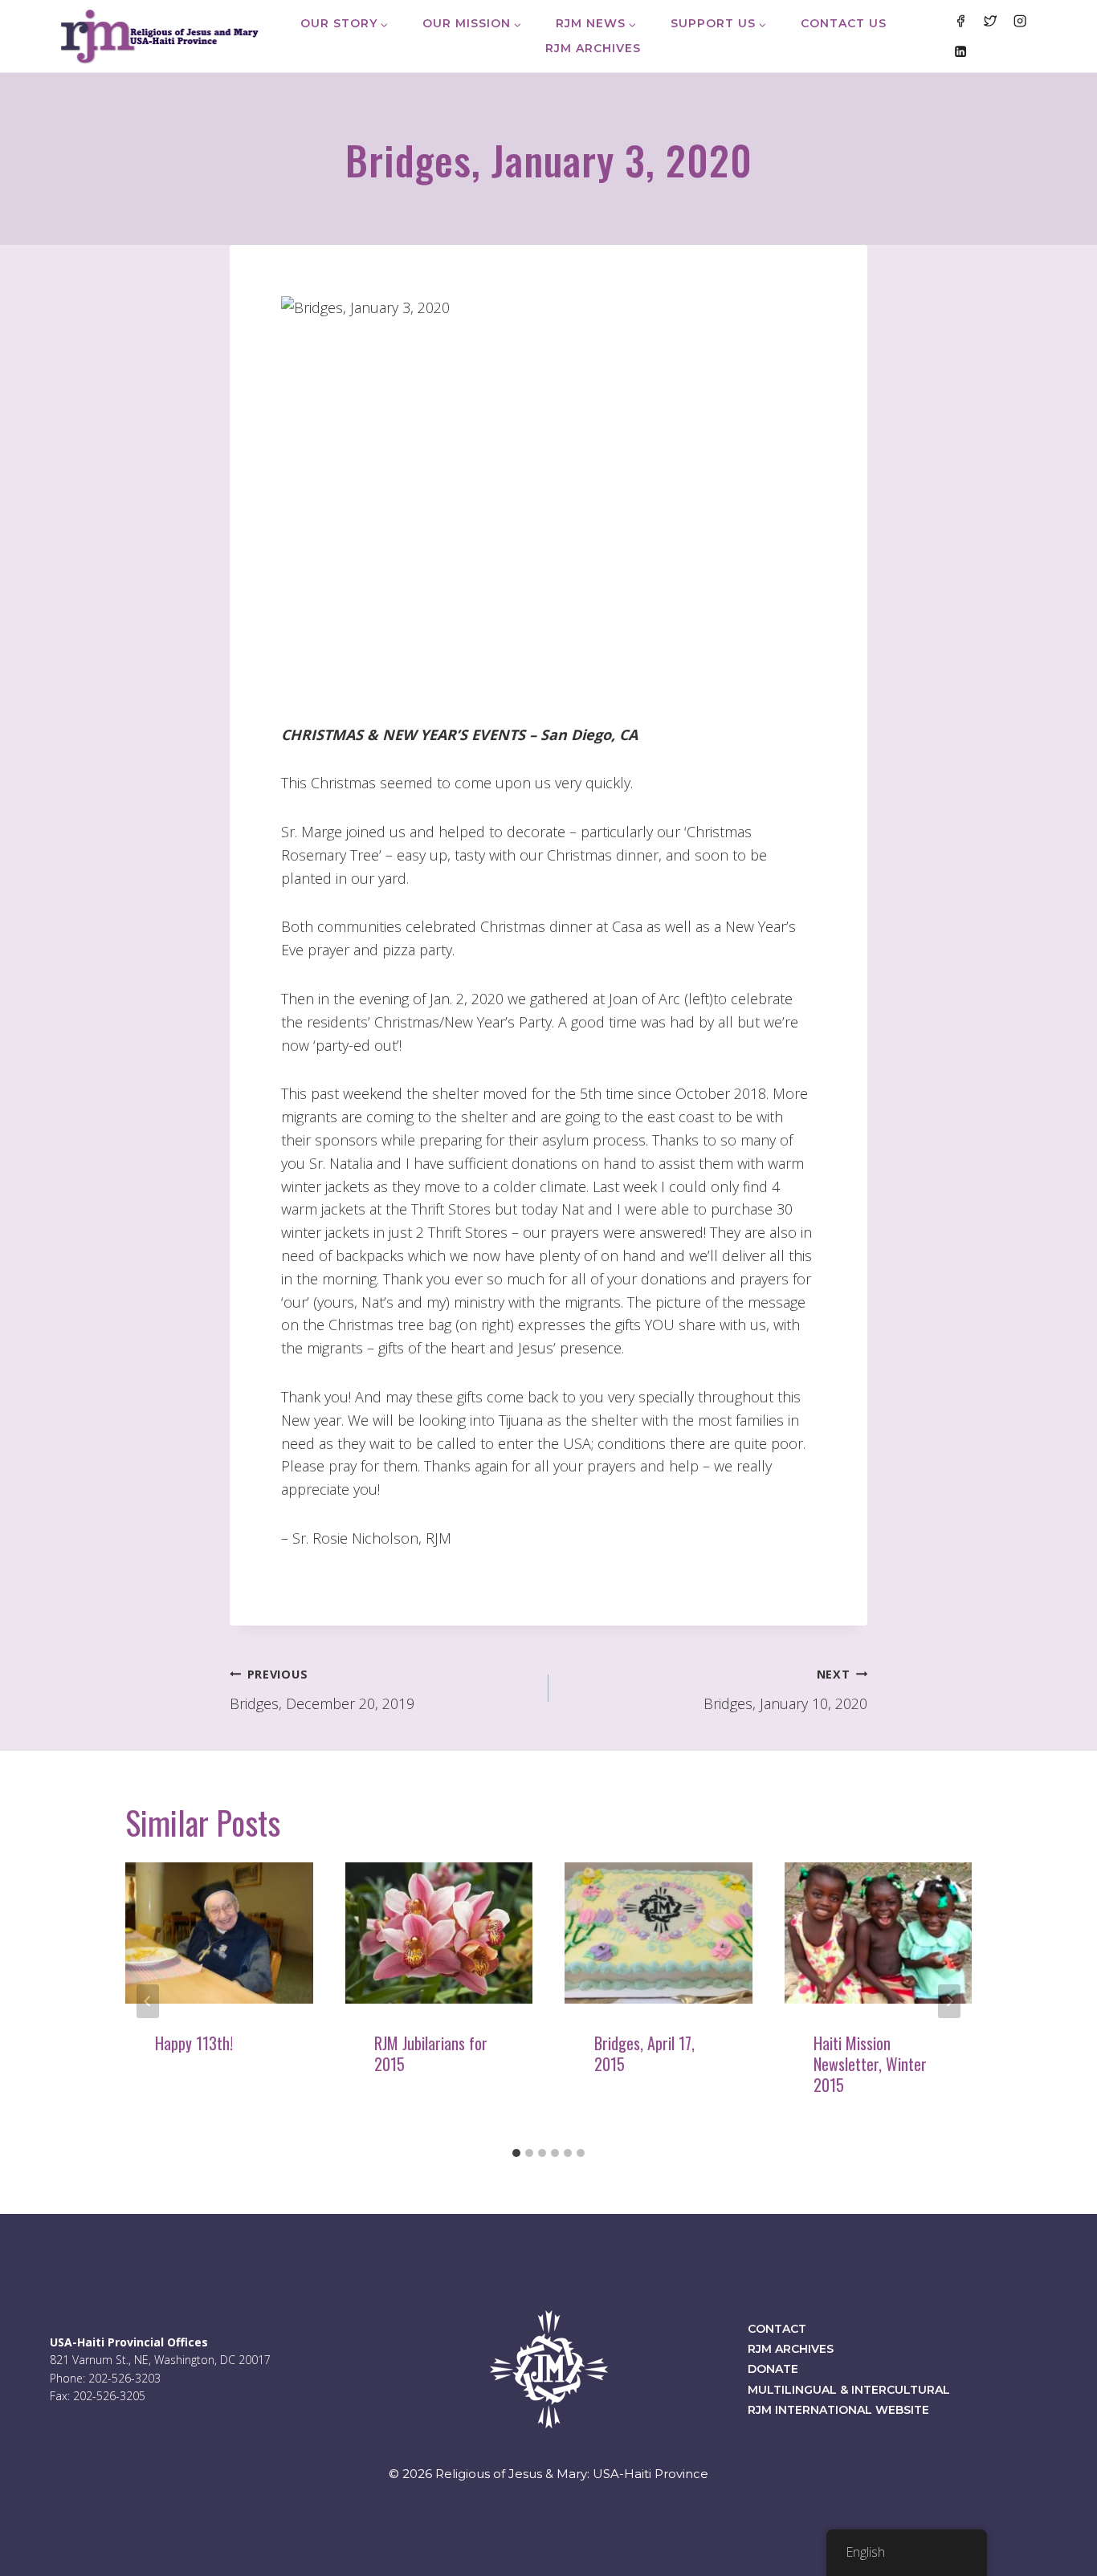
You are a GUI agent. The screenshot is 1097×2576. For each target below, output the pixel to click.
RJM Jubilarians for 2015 (431, 2053)
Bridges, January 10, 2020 (785, 1690)
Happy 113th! (194, 2043)
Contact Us (844, 23)
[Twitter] (990, 21)
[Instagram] (1020, 21)
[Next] (949, 2001)
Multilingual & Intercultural (849, 2390)
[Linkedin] (960, 51)
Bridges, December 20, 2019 (322, 1690)
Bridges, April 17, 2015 (644, 2053)
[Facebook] (960, 21)
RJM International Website (838, 2410)
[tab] (516, 2153)
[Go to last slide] (148, 2001)
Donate (773, 2369)
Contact (777, 2329)
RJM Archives (593, 48)
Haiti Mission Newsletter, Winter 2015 (870, 2064)
